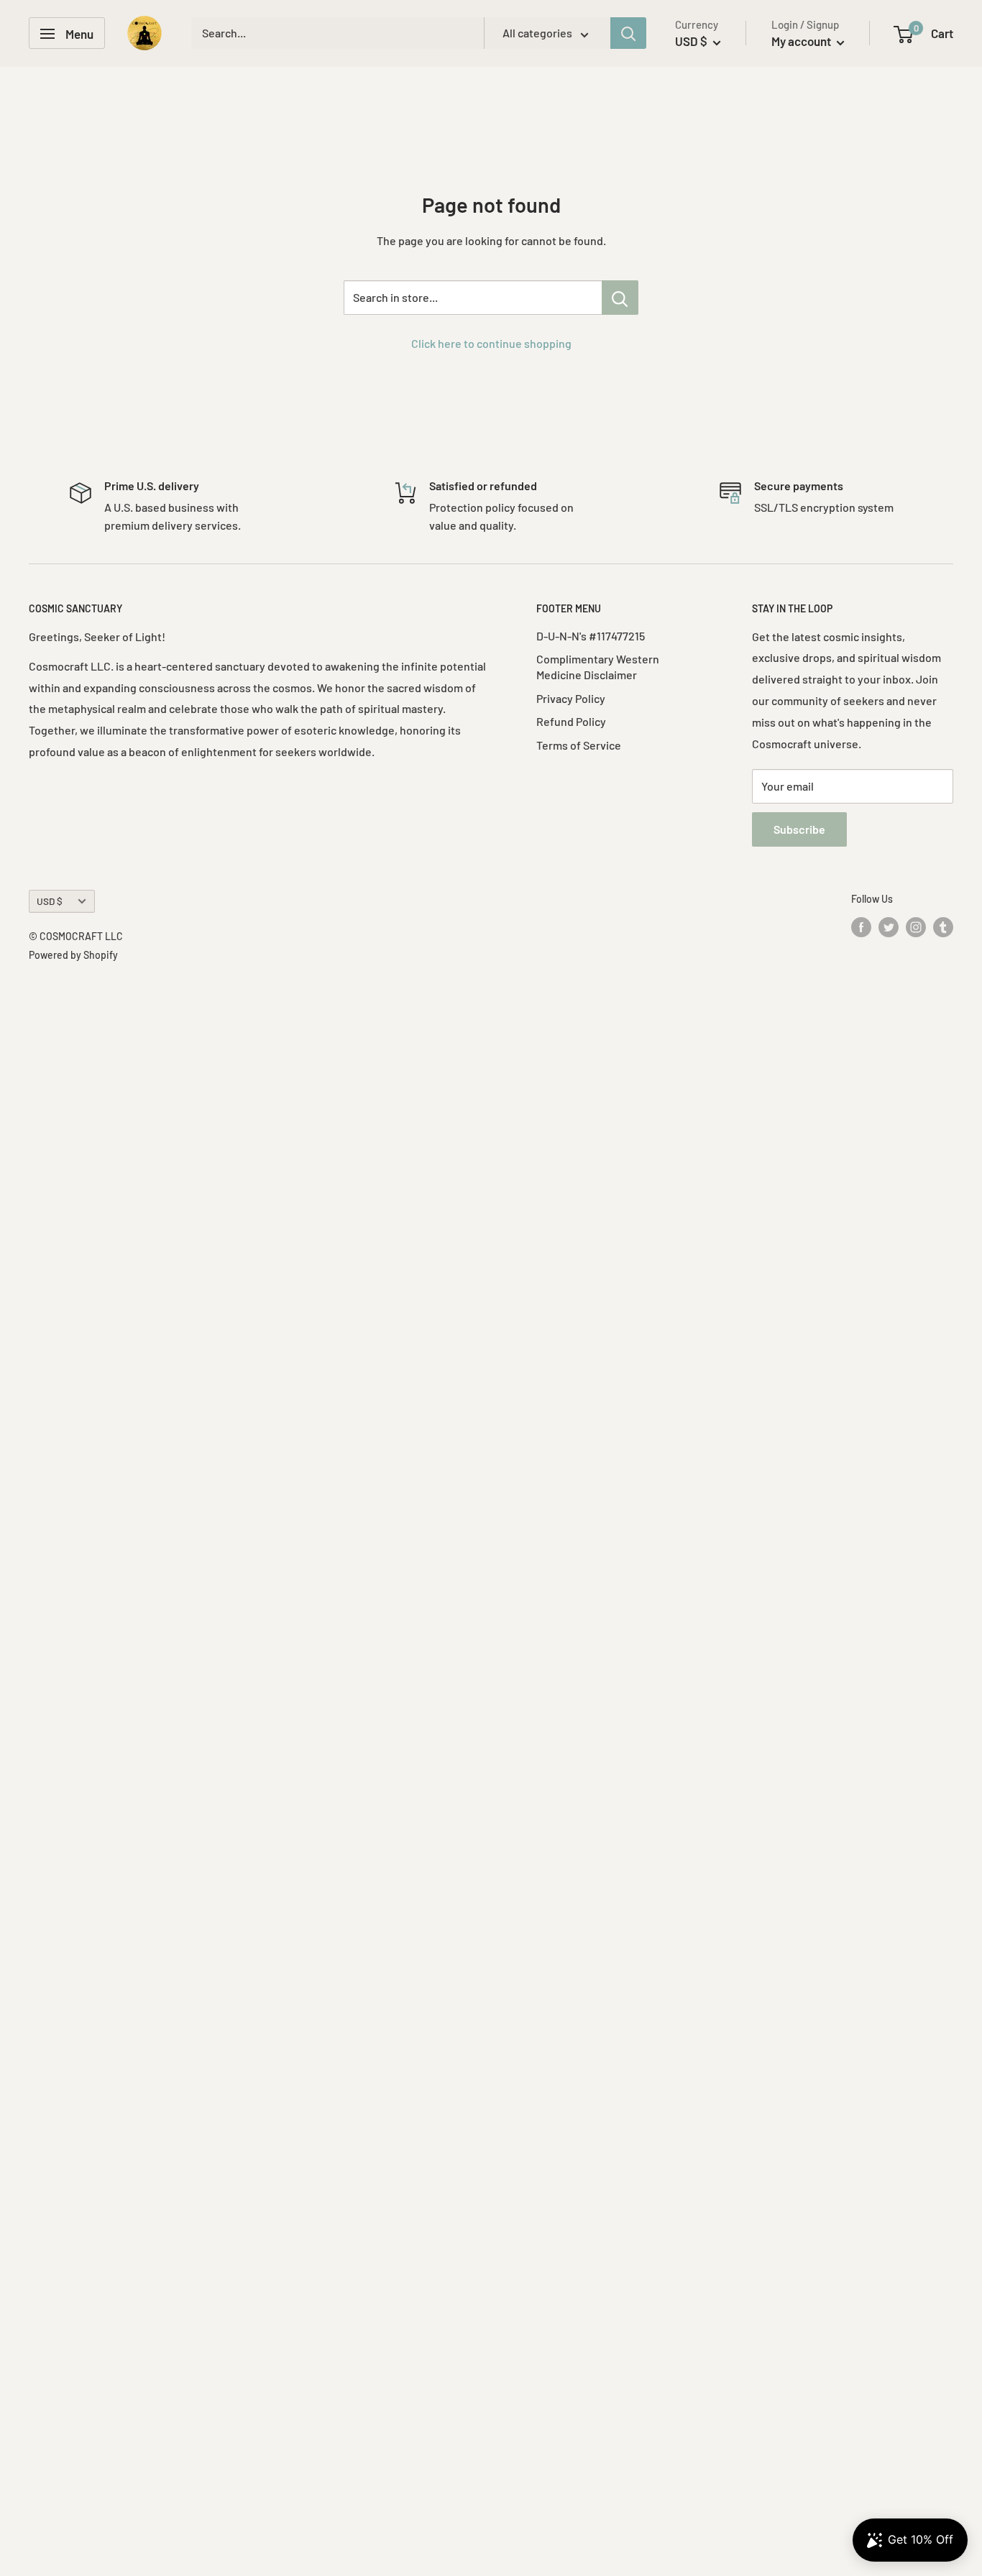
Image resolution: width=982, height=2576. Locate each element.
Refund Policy (571, 721)
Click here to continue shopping (491, 343)
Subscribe (799, 829)
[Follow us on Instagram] (916, 926)
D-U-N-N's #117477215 (591, 636)
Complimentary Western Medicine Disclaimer (598, 667)
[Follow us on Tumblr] (943, 926)
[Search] (628, 34)
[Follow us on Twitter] (889, 926)
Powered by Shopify (73, 955)
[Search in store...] (620, 298)
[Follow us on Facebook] (861, 926)
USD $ (50, 901)
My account (802, 41)
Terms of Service (579, 745)
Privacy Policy (571, 698)
